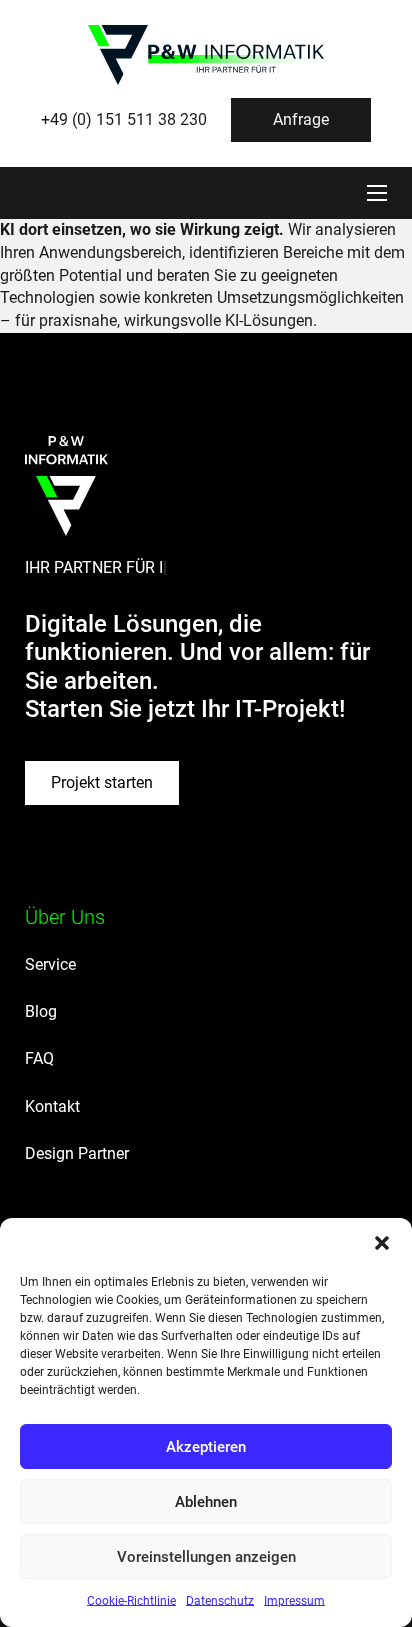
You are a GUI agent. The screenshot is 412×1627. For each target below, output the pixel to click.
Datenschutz (220, 1601)
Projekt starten (102, 782)
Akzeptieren (206, 1447)
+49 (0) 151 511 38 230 (124, 119)
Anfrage (301, 119)
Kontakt (52, 1106)
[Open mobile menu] (377, 193)
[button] (382, 1243)
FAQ (39, 1058)
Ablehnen (206, 1502)
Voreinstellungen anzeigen (206, 1557)
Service (50, 964)
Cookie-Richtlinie (131, 1601)
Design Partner (77, 1153)
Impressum (294, 1601)
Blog (41, 1011)
